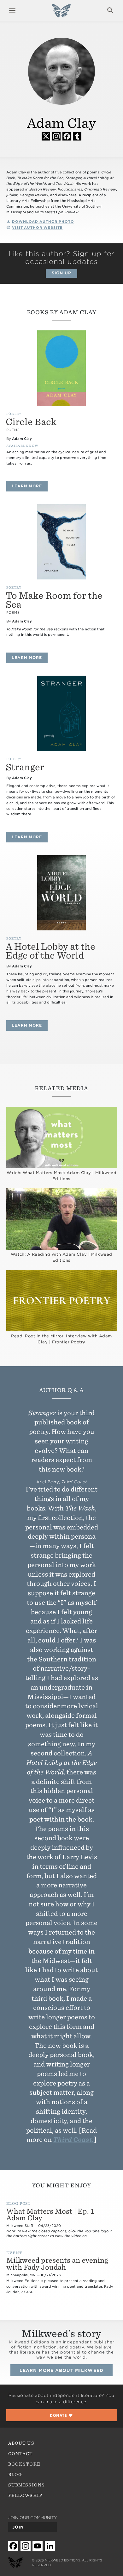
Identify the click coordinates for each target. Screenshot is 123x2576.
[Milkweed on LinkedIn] (50, 2546)
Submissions (26, 2485)
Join (18, 2527)
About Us (21, 2443)
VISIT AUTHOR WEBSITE (37, 228)
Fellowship (25, 2495)
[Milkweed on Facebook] (13, 2546)
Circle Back (31, 422)
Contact (20, 2454)
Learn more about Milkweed (61, 2370)
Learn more (30, 486)
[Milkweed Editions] (61, 14)
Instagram (56, 136)
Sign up (61, 273)
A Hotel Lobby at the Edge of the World (50, 951)
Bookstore (24, 2464)
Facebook (67, 136)
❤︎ (61, 2415)
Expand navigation (12, 10)
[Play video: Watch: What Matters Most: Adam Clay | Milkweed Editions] (62, 1138)
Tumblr (77, 136)
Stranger (25, 767)
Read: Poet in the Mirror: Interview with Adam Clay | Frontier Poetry (61, 1339)
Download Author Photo (43, 222)
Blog (15, 2474)
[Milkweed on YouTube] (38, 2546)
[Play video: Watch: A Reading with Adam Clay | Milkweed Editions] (62, 1219)
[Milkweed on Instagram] (26, 2546)
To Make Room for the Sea (54, 600)
